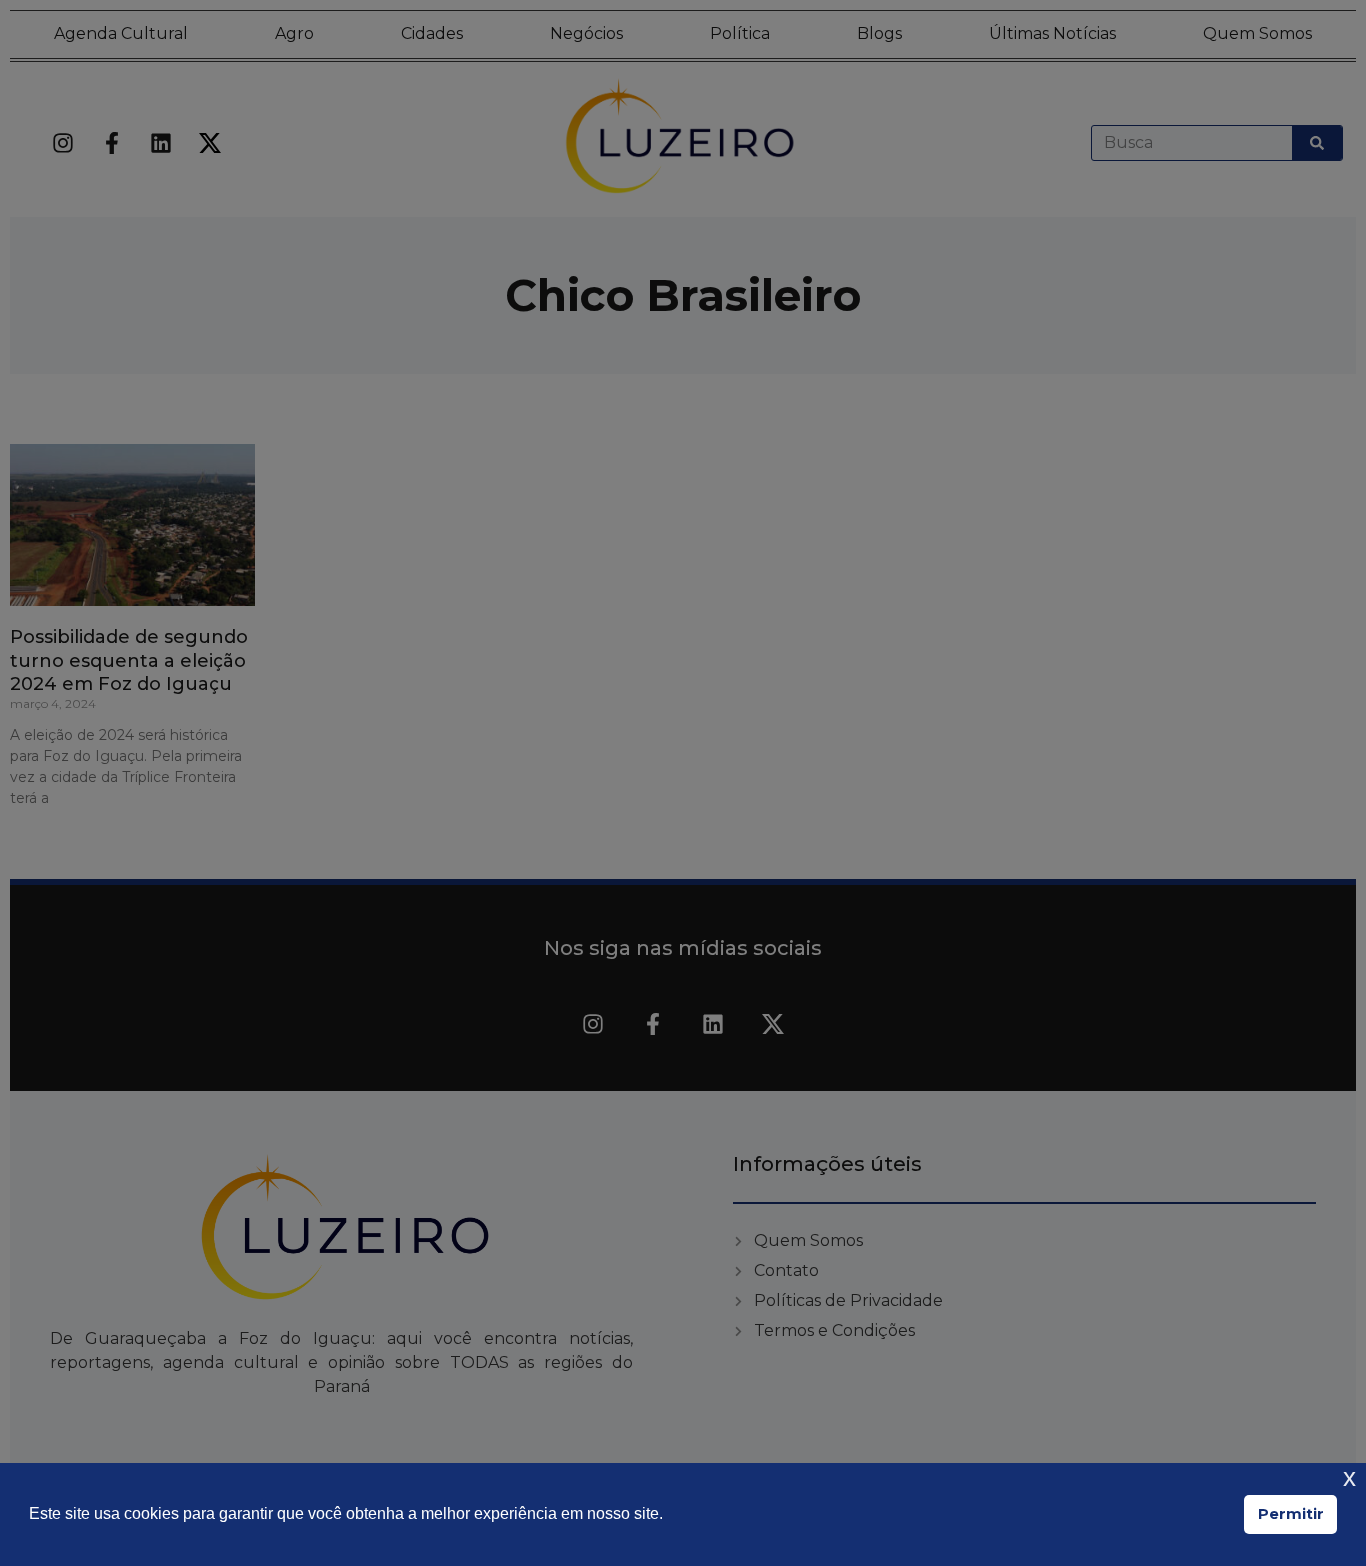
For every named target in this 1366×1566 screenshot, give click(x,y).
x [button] (1349, 1477)
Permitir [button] (1291, 1514)
